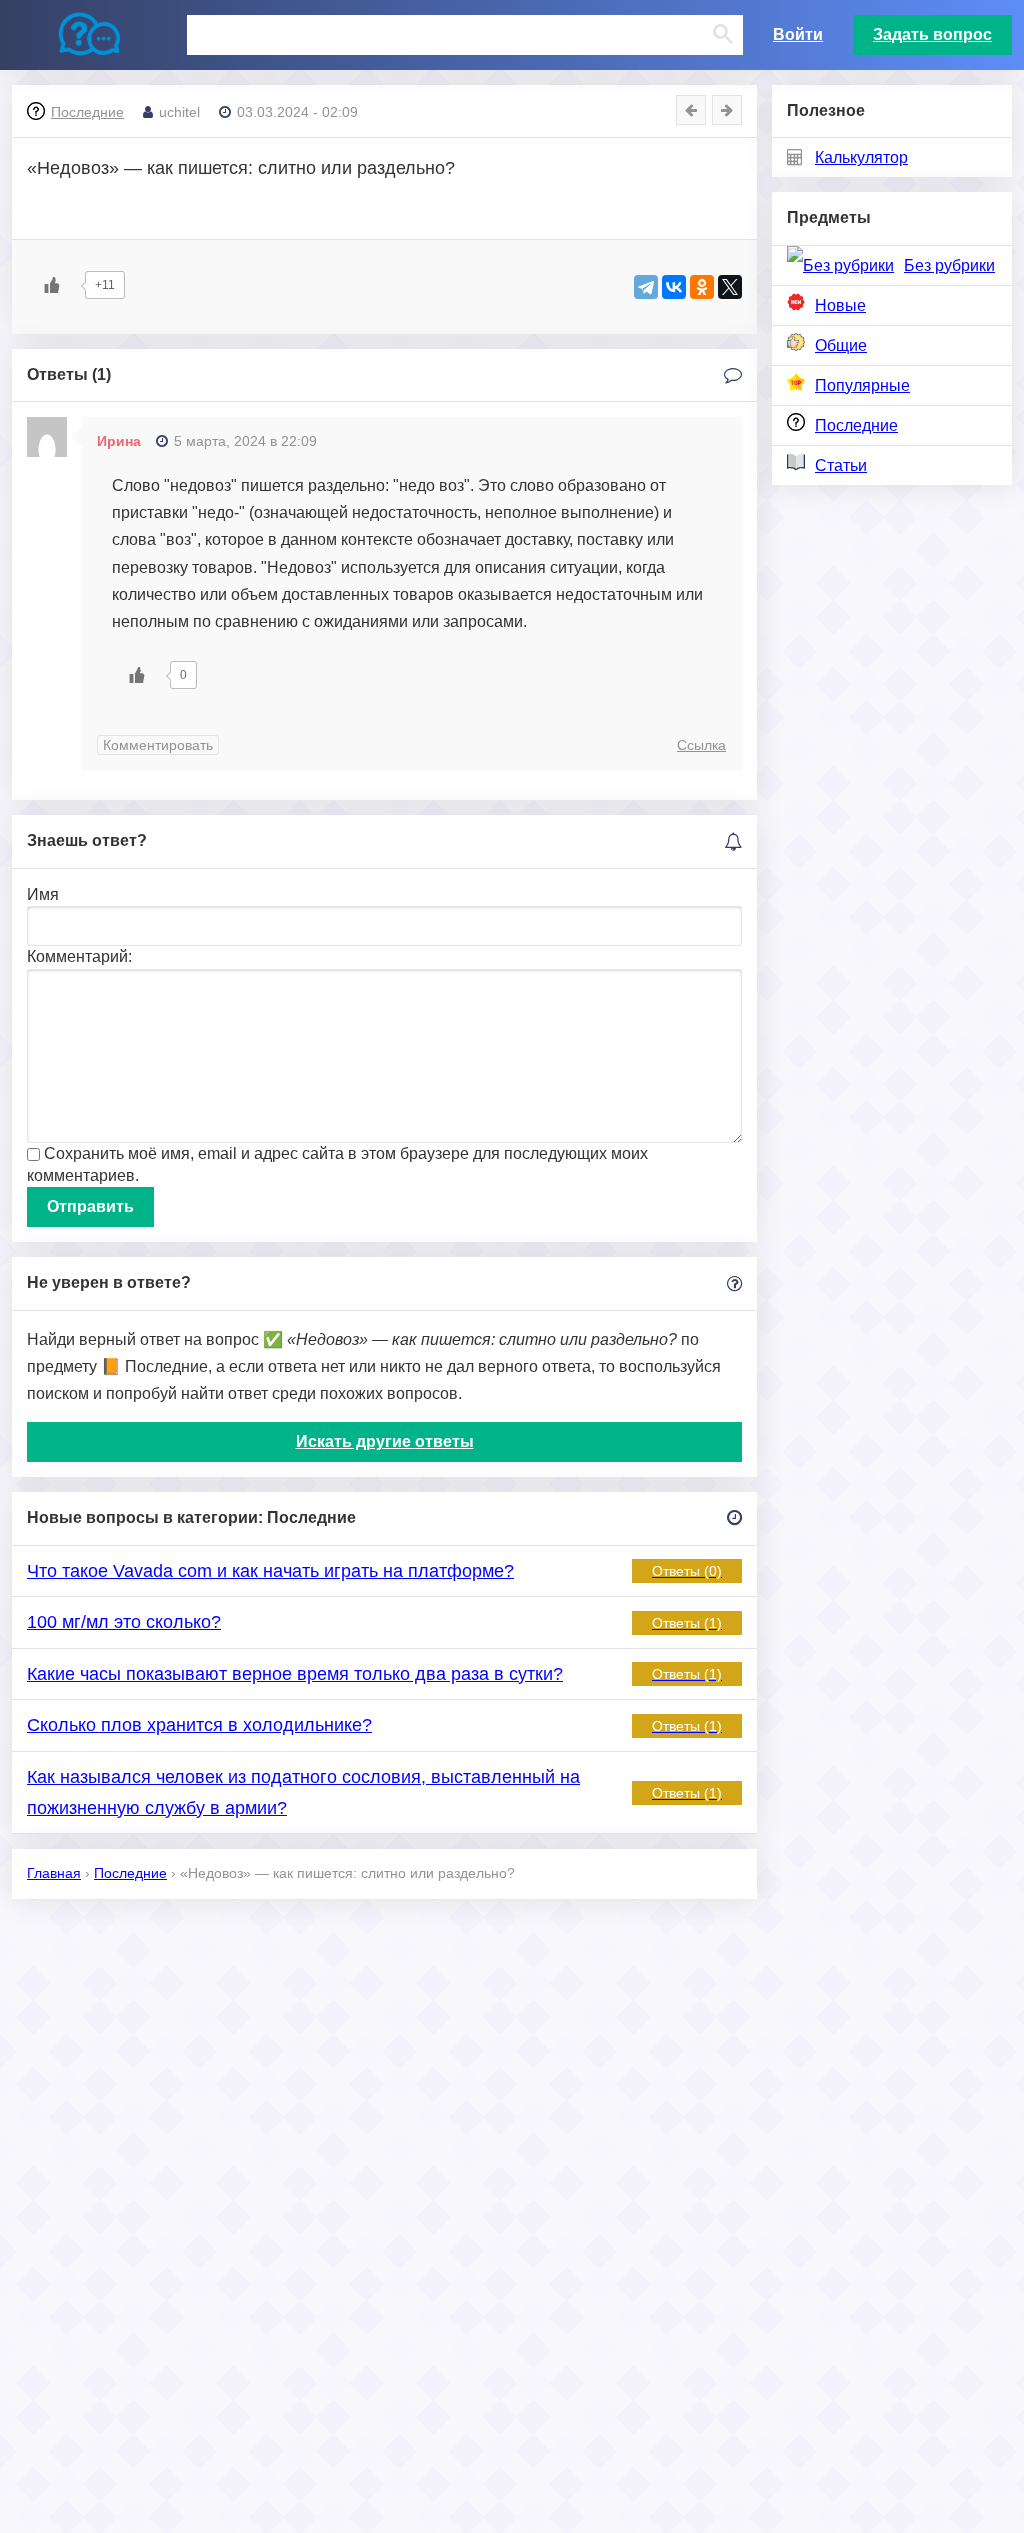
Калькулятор (861, 157)
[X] (730, 287)
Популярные (862, 385)
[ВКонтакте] (674, 287)
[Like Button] (52, 285)
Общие (841, 345)
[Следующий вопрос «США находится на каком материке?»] (727, 110)
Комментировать (158, 745)
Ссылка (701, 745)
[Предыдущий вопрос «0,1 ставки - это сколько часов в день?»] (691, 110)
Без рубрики (949, 265)
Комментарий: (79, 956)
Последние (856, 425)
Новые (840, 305)
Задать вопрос (932, 34)
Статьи (841, 465)
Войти (798, 34)
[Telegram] (646, 287)
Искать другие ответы (385, 1441)
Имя (43, 894)
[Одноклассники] (702, 287)
